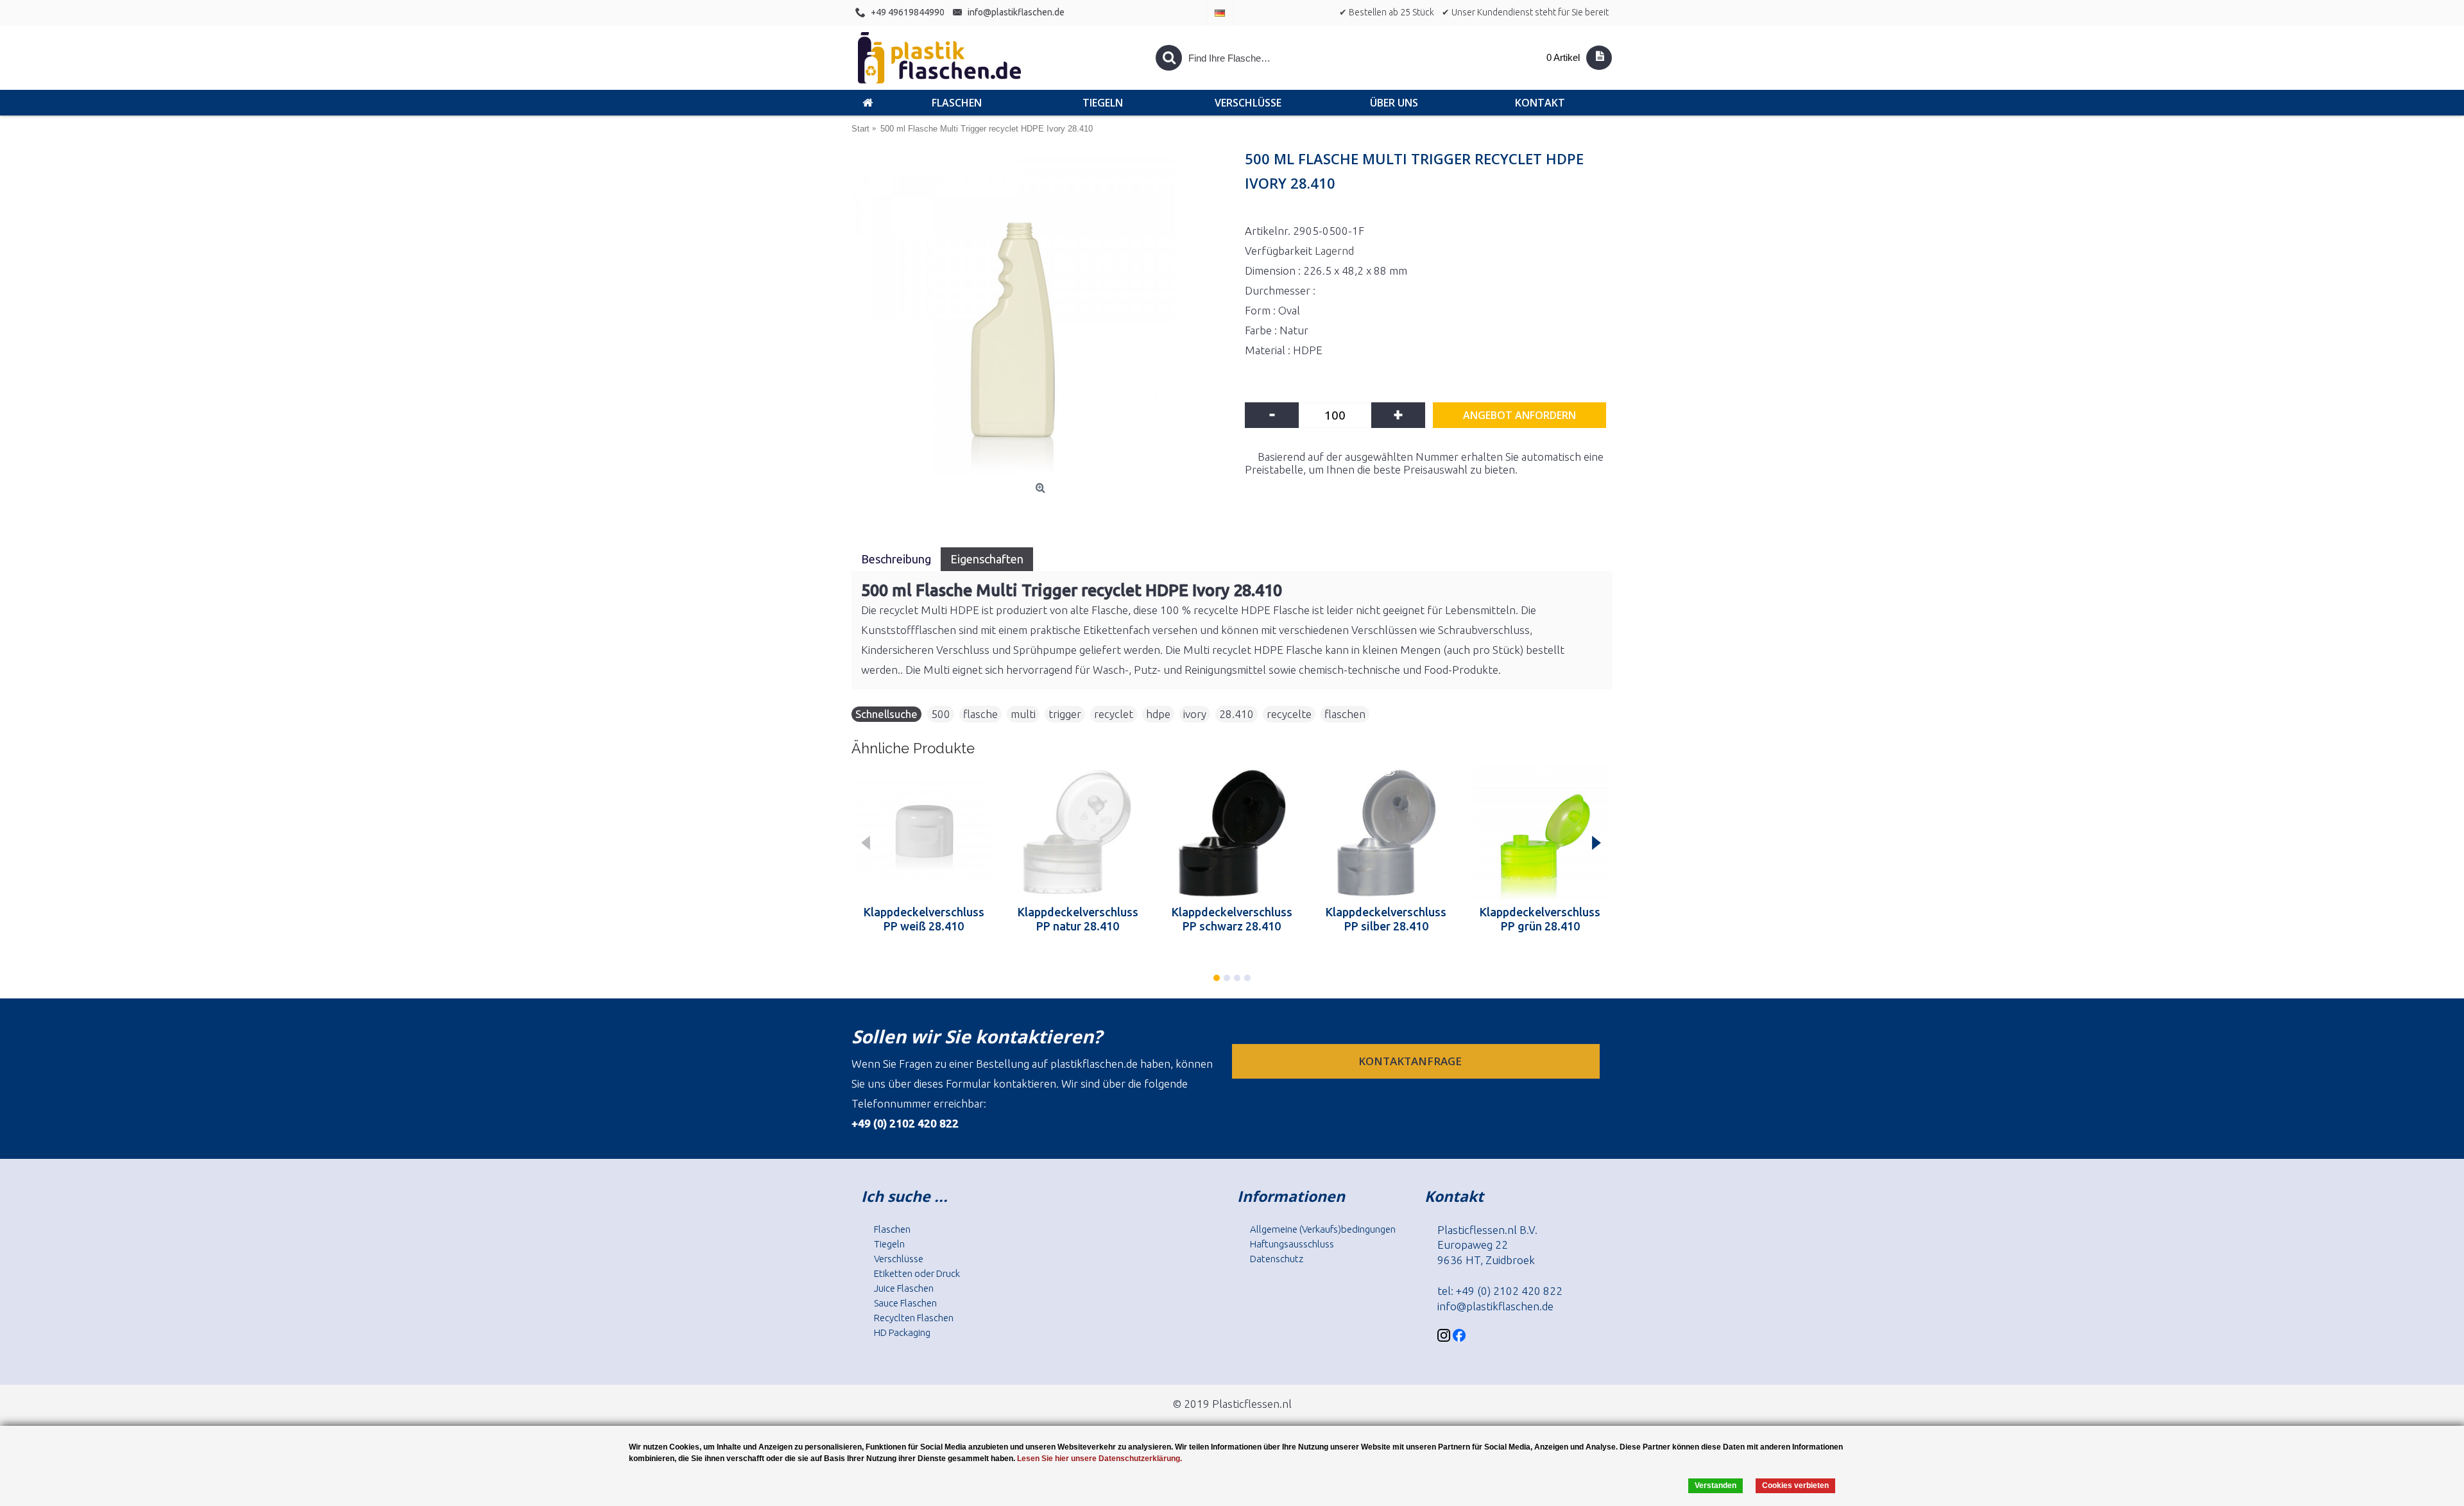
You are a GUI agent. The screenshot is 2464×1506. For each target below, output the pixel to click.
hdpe (1158, 714)
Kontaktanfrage (1411, 1061)
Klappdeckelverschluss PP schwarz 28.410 (1232, 919)
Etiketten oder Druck (917, 1273)
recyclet (1114, 714)
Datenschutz (1277, 1259)
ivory (1195, 714)
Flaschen (892, 1229)
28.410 (1236, 714)
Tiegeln (889, 1244)
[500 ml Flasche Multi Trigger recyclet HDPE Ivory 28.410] (1042, 316)
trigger (1065, 714)
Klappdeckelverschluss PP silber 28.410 (1386, 919)
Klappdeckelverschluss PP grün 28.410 (1540, 919)
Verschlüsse (899, 1259)
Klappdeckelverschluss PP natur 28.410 (1078, 919)
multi (1023, 714)
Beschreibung (896, 559)
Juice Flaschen (904, 1288)
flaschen (1345, 714)
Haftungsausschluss (1292, 1244)
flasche (980, 714)
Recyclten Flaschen (914, 1318)
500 (941, 714)
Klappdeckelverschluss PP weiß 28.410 (924, 919)
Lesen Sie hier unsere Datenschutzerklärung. (1099, 1459)
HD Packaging (902, 1332)
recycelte (1289, 714)
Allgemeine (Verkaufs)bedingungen (1323, 1229)
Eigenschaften (987, 559)
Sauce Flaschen (905, 1303)
